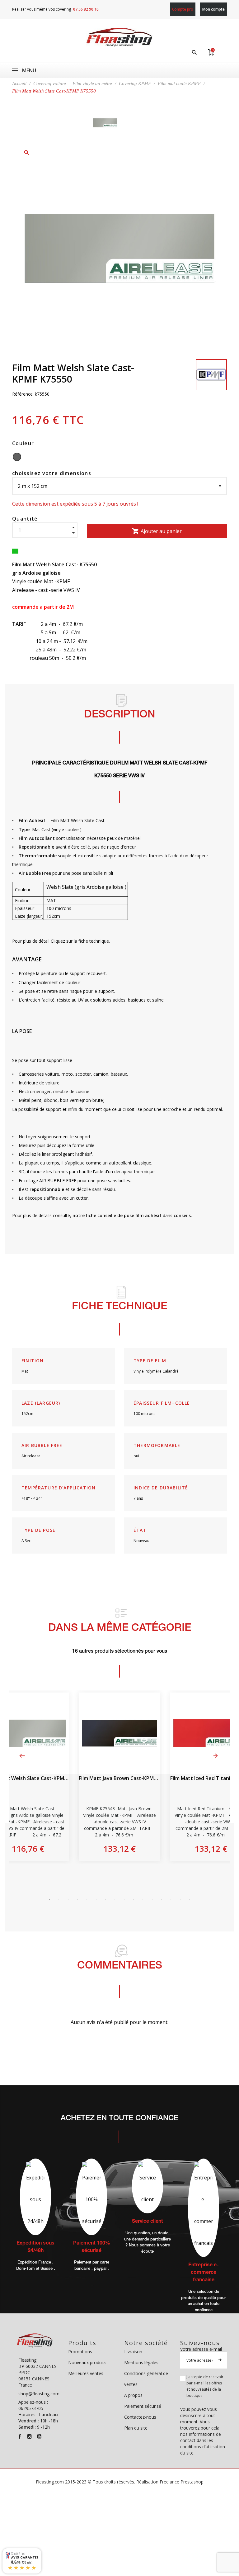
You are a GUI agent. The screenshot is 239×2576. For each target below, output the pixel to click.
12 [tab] (152, 1899)
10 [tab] (134, 1899)
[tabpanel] (119, 1777)
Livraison (133, 2352)
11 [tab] (143, 1899)
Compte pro (183, 9)
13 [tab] (162, 1899)
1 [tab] (49, 1899)
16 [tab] (190, 1899)
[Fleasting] (119, 37)
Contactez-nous (140, 2417)
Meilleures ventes (86, 2373)
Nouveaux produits (87, 2362)
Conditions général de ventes (146, 2379)
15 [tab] (180, 1899)
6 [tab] (96, 1899)
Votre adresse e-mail (201, 2349)
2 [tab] (59, 1899)
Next (216, 1756)
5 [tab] (87, 1899)
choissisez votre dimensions (52, 473)
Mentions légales (141, 2362)
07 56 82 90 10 (86, 9)
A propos (133, 2395)
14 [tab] (171, 1899)
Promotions (80, 2352)
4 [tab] (77, 1899)
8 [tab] (115, 1899)
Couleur (23, 443)
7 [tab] (105, 1899)
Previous (22, 1756)
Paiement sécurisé (143, 2406)
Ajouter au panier (157, 531)
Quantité (25, 519)
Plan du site (136, 2428)
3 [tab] (68, 1899)
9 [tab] (124, 1899)
